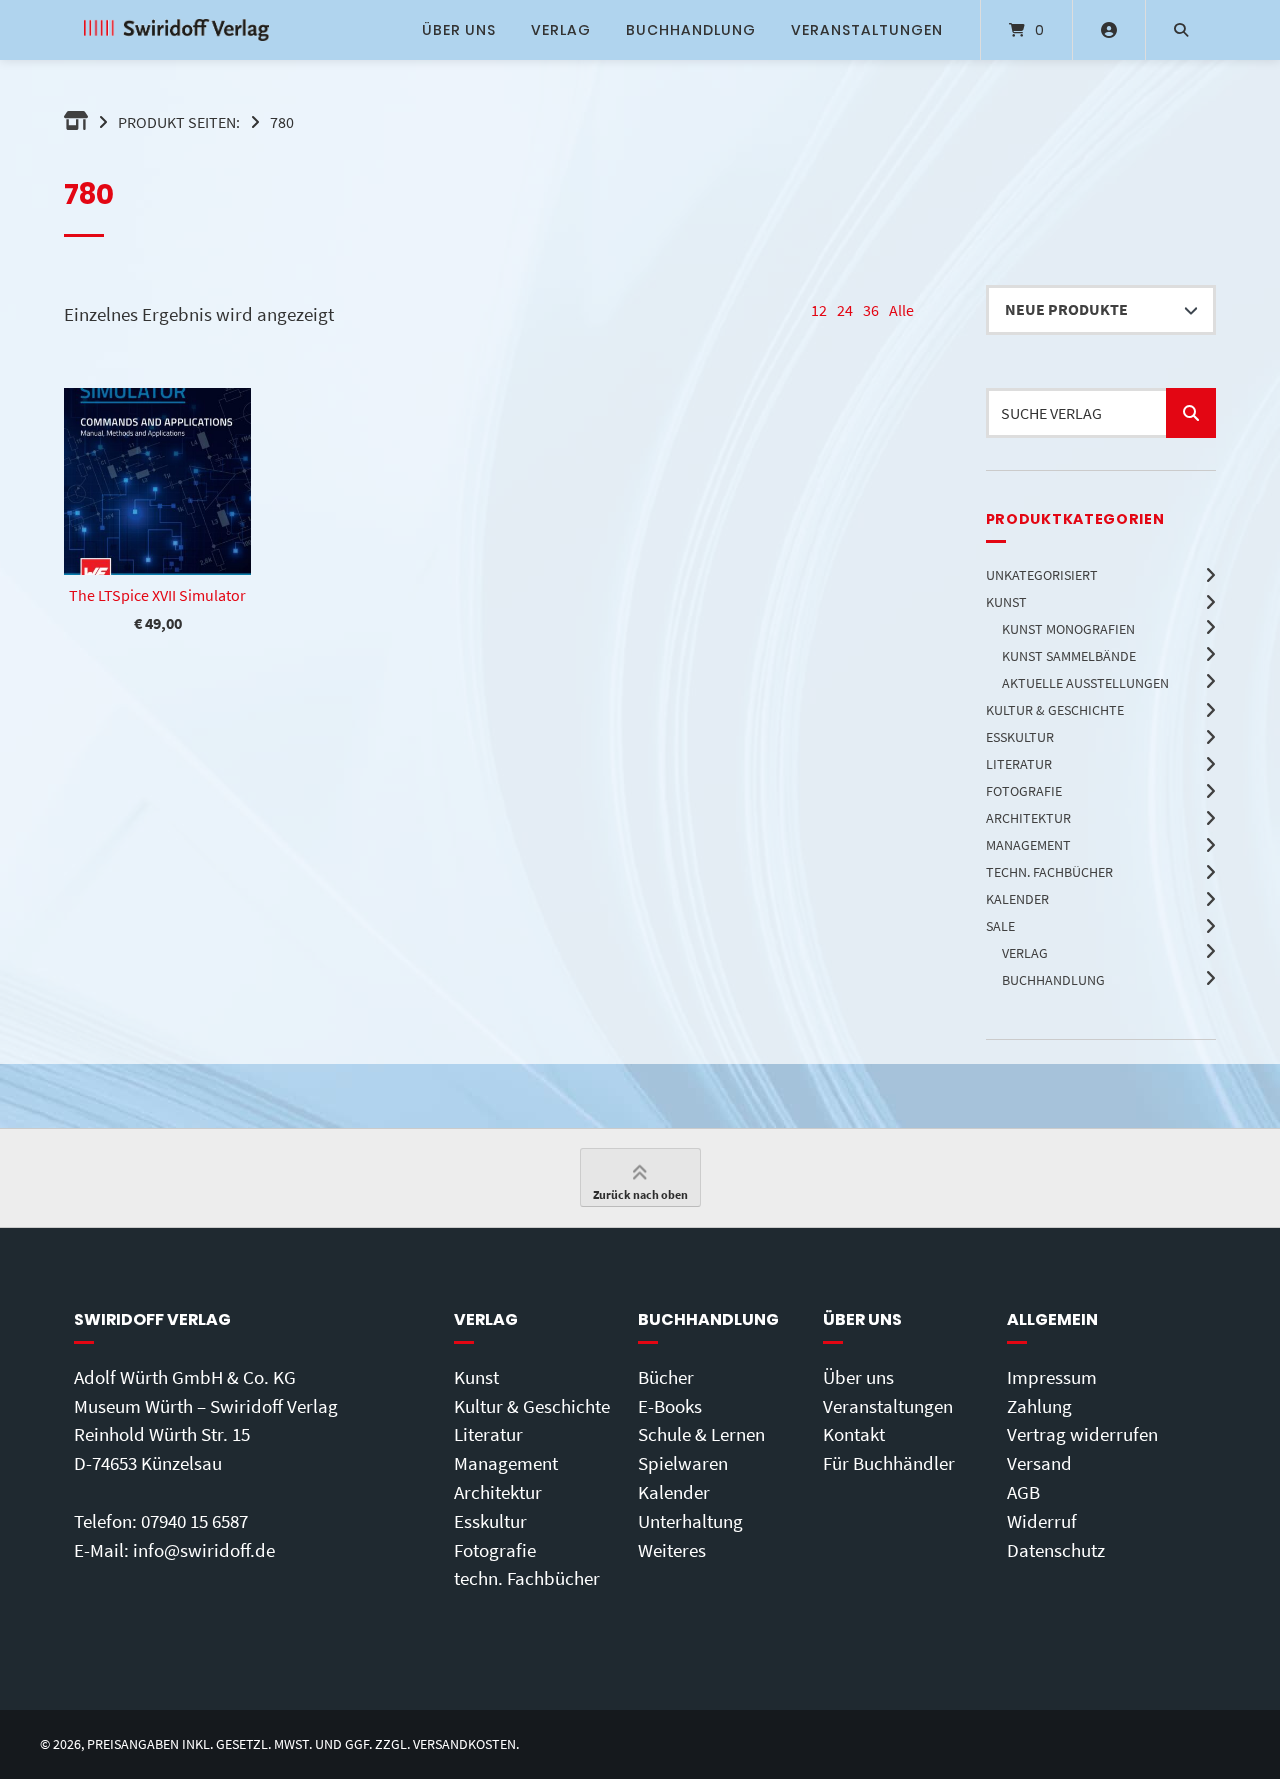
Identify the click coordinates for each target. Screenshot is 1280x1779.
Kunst (476, 1377)
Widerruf (1042, 1521)
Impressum (1052, 1377)
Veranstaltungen (867, 30)
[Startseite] (176, 30)
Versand (1039, 1463)
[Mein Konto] (1109, 30)
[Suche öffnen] (1181, 30)
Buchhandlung (691, 30)
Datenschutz (1056, 1550)
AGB (1023, 1492)
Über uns (459, 30)
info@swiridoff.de (204, 1550)
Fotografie (495, 1550)
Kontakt (854, 1434)
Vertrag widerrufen (1082, 1434)
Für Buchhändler (889, 1463)
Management (506, 1463)
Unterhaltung (690, 1521)
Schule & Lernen (701, 1434)
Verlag (561, 30)
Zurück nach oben (640, 1194)
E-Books (670, 1406)
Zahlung (1039, 1406)
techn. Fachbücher (527, 1578)
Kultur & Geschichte (532, 1406)
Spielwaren (683, 1463)
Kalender (674, 1492)
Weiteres (672, 1550)
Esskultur (490, 1521)
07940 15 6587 (194, 1521)
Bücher (666, 1377)
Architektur (498, 1492)
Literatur (488, 1434)
